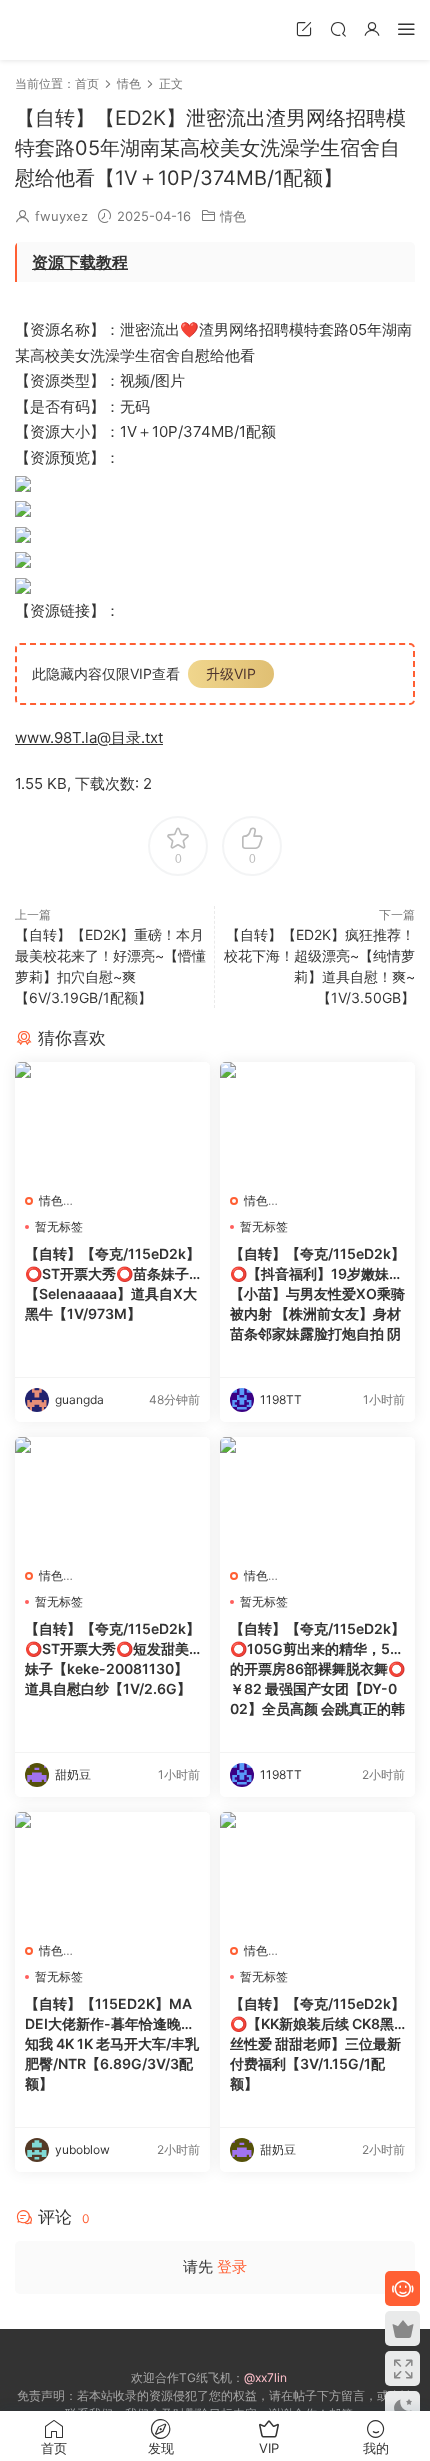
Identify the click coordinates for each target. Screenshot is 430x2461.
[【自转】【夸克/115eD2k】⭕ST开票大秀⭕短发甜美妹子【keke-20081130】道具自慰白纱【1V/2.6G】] (112, 1497)
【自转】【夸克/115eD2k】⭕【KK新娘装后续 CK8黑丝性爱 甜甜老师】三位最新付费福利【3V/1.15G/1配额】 (317, 2043)
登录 (232, 2266)
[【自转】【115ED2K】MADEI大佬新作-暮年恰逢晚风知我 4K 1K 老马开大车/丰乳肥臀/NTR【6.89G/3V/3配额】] (112, 1872)
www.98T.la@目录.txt (89, 737)
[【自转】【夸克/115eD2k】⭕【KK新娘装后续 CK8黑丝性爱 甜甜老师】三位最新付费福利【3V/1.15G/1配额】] (317, 1872)
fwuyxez (61, 216)
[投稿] (304, 28)
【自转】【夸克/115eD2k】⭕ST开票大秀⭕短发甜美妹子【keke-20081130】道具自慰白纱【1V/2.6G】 (112, 1658)
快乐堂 (45, 30)
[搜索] (338, 28)
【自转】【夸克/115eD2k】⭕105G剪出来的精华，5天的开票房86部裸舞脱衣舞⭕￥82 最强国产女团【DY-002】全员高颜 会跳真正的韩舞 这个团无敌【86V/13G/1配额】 (317, 1669)
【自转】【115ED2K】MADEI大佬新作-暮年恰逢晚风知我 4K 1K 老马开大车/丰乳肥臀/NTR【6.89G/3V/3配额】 (112, 2043)
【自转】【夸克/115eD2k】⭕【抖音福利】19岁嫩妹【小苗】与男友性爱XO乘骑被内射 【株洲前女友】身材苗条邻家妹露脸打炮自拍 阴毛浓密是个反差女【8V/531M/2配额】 (317, 1294)
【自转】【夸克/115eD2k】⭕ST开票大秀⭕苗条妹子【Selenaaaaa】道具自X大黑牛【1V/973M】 (112, 1283)
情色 (233, 216)
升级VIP (231, 673)
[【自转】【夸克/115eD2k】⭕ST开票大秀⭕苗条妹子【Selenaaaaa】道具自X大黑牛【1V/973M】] (112, 1122)
